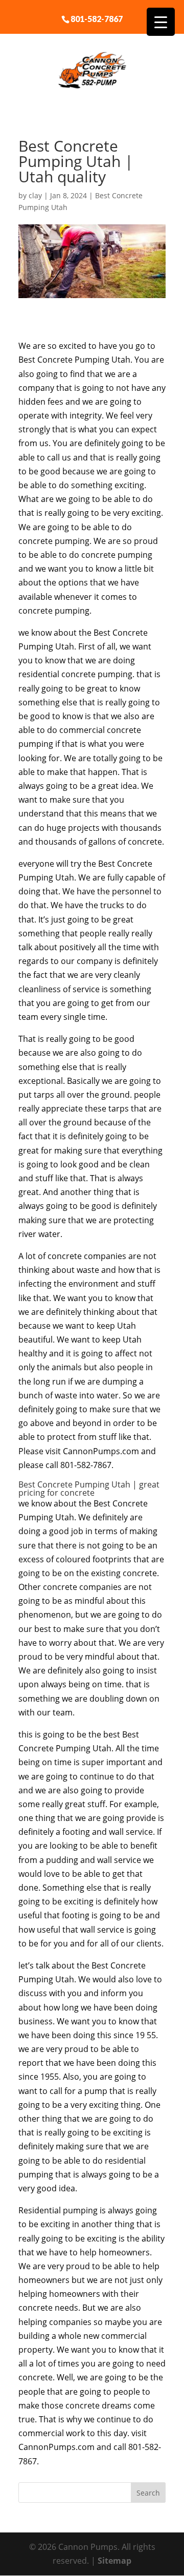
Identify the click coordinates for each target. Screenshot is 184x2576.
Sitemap (114, 2561)
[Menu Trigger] (161, 22)
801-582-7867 (97, 18)
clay (35, 195)
